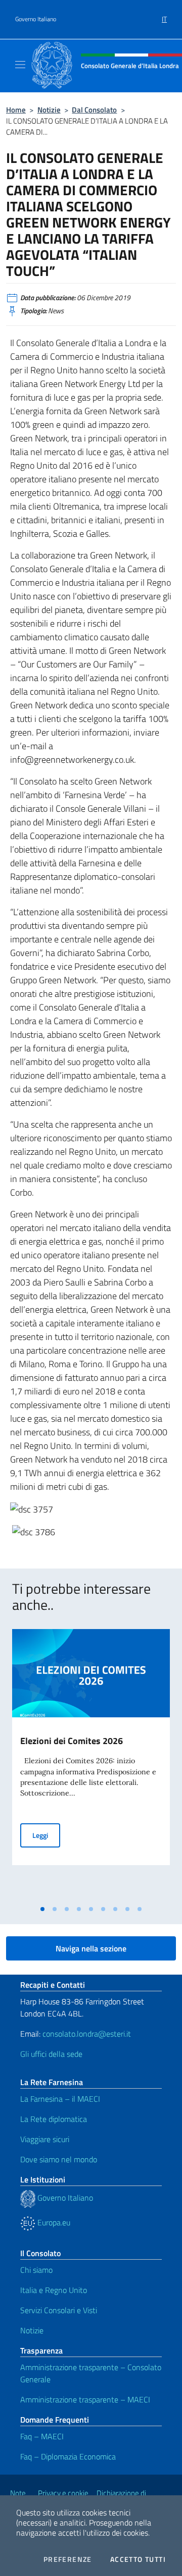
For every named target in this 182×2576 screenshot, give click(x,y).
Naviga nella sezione (91, 1948)
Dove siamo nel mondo (59, 2159)
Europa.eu (53, 2222)
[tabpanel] (91, 1765)
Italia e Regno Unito (54, 2290)
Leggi (46, 1835)
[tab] (42, 1909)
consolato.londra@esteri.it (87, 2034)
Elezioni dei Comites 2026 (72, 1741)
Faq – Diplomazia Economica (68, 2456)
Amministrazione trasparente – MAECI (85, 2399)
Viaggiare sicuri (45, 2139)
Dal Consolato (94, 110)
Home (16, 110)
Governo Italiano (36, 19)
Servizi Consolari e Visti (59, 2310)
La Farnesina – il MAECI (60, 2099)
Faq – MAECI (42, 2436)
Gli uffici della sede (51, 2054)
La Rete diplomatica (54, 2119)
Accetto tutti (138, 2559)
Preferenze (68, 2559)
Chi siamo (36, 2270)
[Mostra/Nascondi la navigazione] (20, 65)
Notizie (49, 110)
